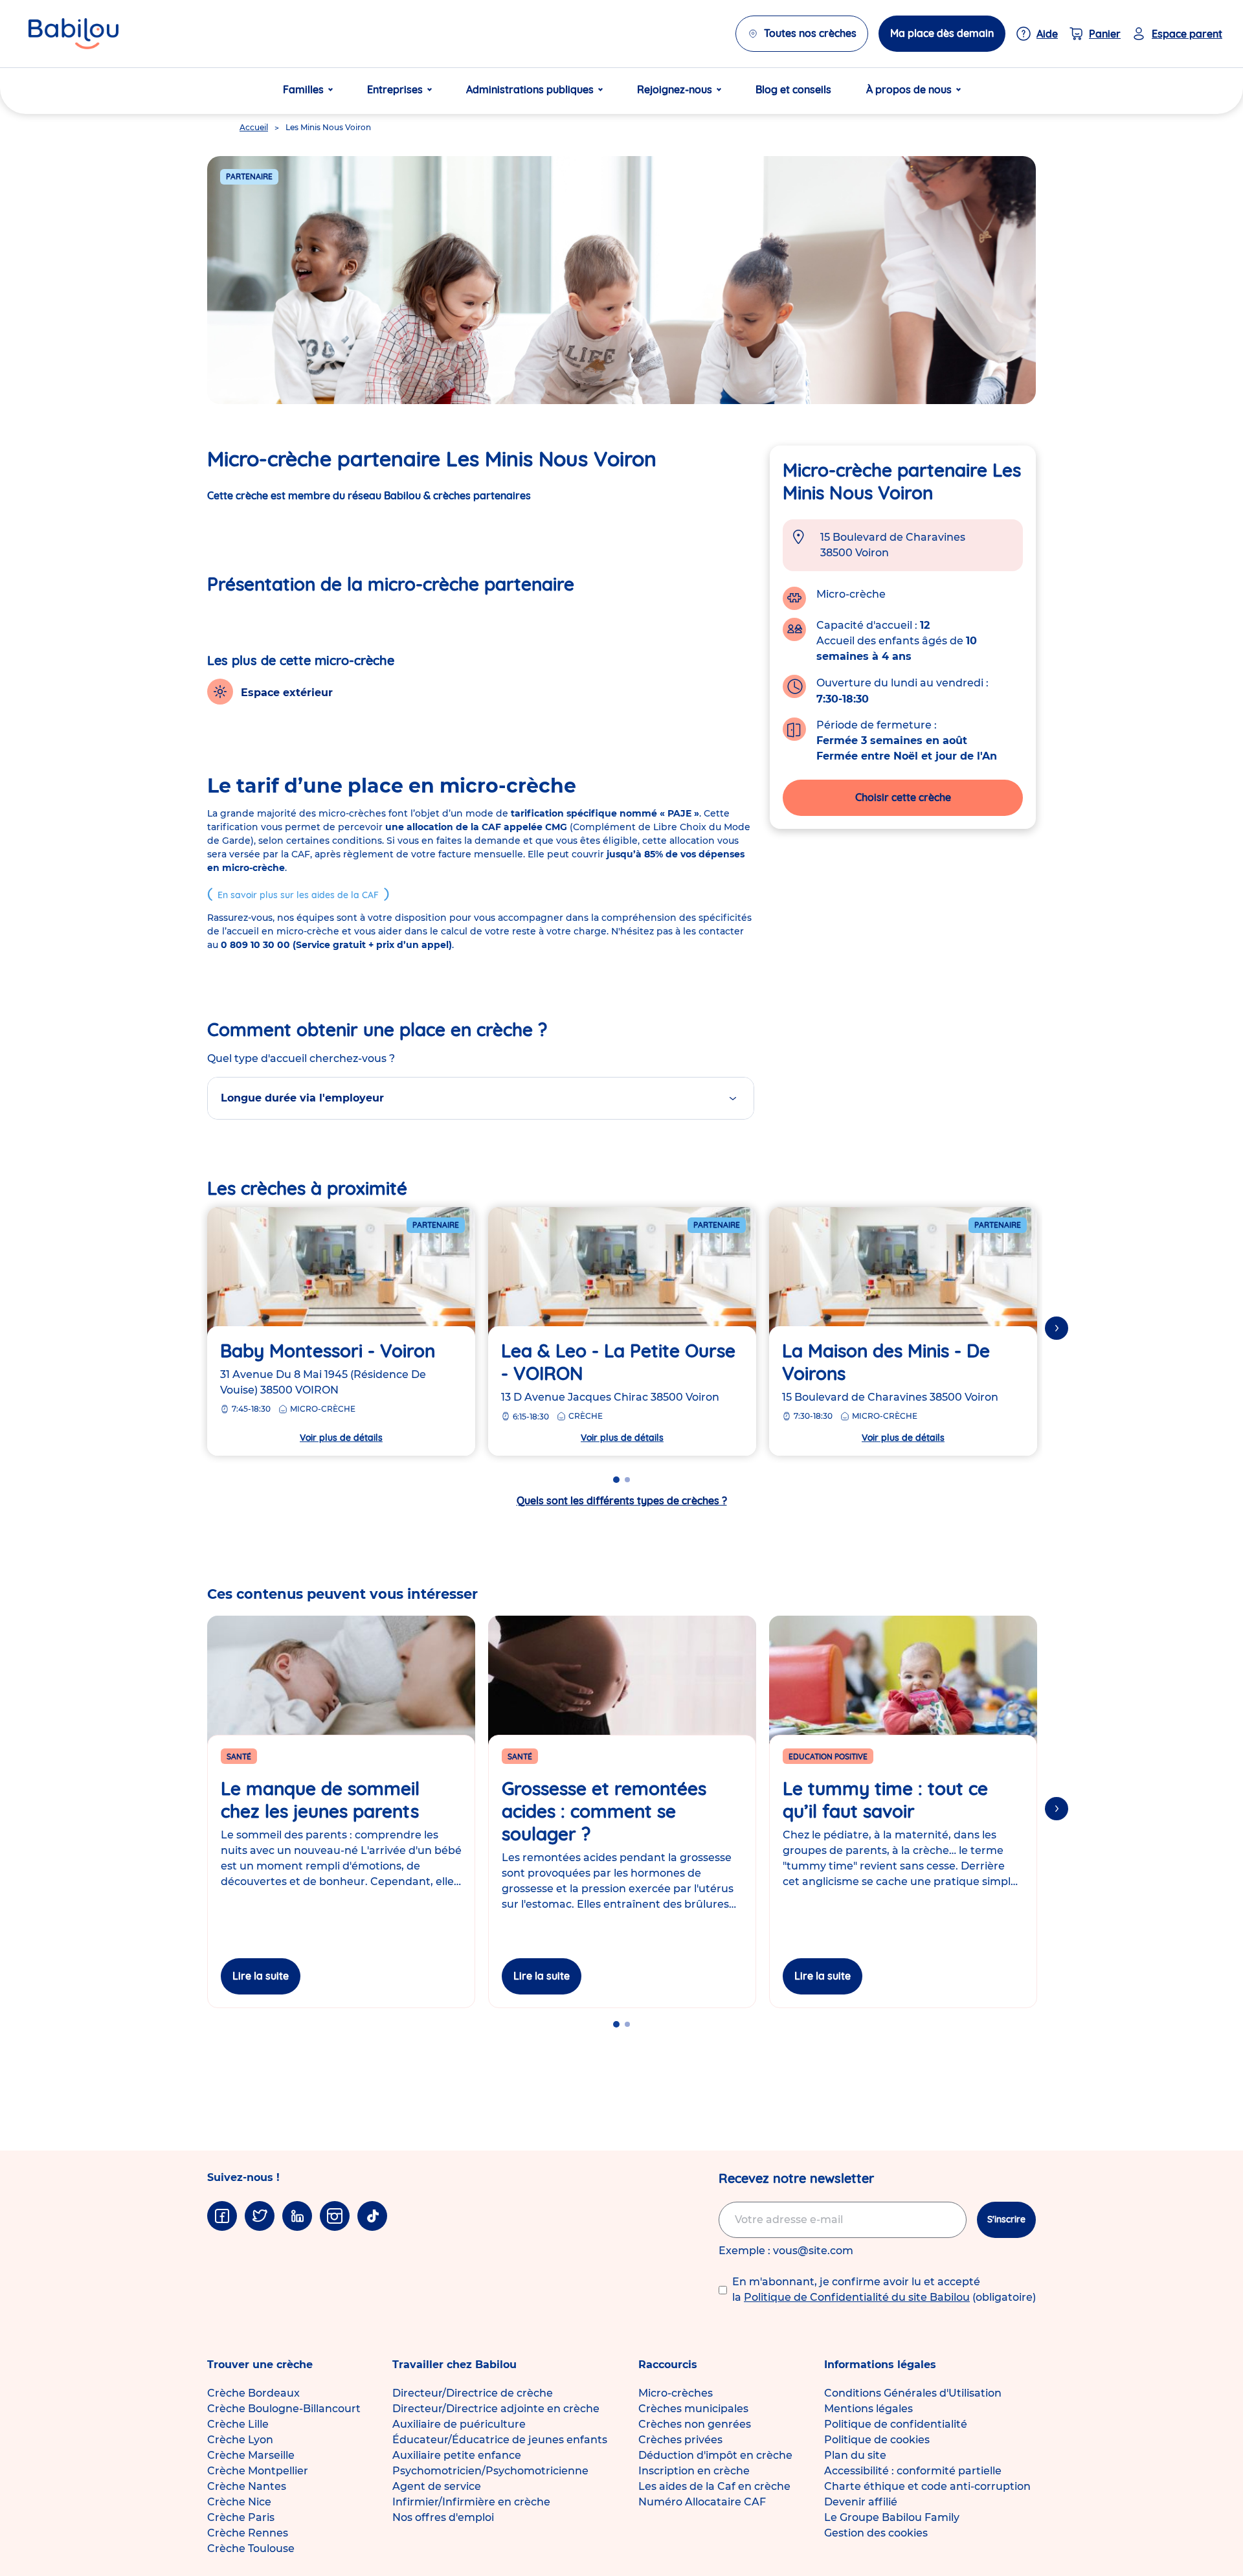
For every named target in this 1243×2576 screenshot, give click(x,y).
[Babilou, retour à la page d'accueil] (73, 34)
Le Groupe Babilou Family (892, 2517)
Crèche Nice (239, 2502)
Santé (239, 1757)
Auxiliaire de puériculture (459, 2424)
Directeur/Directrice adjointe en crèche (496, 2409)
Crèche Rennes (248, 2533)
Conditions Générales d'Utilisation (913, 2393)
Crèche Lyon (240, 2440)
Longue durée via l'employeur (302, 1098)
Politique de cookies (877, 2440)
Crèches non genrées (695, 2424)
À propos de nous (909, 89)
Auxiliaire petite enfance (457, 2455)
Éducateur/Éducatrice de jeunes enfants (500, 2440)
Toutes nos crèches (810, 33)
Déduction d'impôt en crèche (715, 2455)
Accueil (254, 127)
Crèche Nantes (247, 2486)
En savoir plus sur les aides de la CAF (298, 895)
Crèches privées (680, 2440)
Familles (303, 89)
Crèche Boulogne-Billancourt (284, 2409)
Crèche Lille (238, 2424)
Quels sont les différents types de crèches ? (622, 1500)
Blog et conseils (793, 89)
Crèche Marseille (251, 2455)
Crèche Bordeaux (253, 2393)
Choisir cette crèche (903, 797)
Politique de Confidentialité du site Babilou (857, 2297)
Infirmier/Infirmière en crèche (471, 2502)
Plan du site (855, 2455)
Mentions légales (868, 2409)
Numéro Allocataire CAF (702, 2502)
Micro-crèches (676, 2393)
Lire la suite (261, 1976)
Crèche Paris (241, 2517)
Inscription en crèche (694, 2471)
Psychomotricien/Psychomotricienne (490, 2471)
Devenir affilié (861, 2502)
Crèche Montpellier (258, 2471)
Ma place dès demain (942, 33)
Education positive (828, 1757)
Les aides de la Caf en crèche (714, 2486)
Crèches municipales (693, 2409)
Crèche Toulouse (251, 2548)
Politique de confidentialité (896, 2424)
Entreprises (395, 89)
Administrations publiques (530, 89)
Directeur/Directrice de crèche (473, 2393)
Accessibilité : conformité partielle (913, 2471)
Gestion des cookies (876, 2533)
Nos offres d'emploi (443, 2517)
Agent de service (437, 2486)
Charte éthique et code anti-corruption (927, 2486)
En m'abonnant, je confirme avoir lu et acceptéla (884, 2289)
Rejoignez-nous (675, 89)
